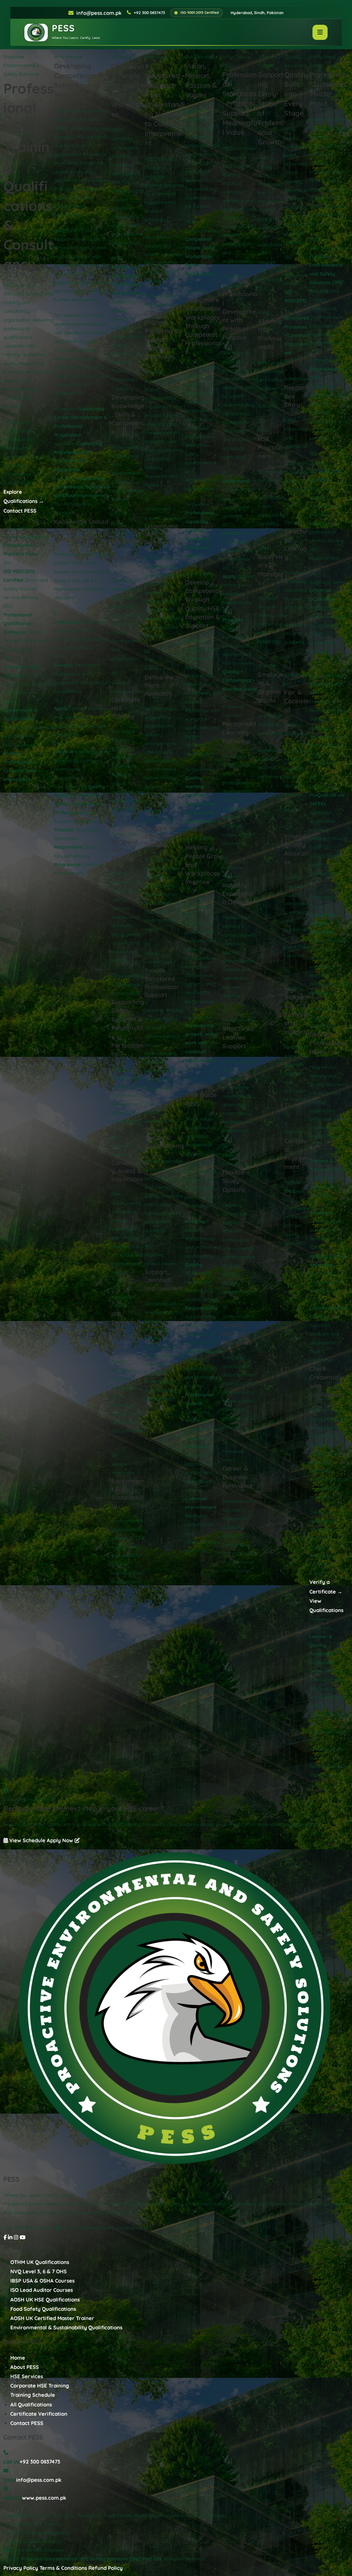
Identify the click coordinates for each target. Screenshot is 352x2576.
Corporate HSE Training (40, 2386)
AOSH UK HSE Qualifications (45, 2300)
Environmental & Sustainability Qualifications (66, 2327)
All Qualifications (31, 2405)
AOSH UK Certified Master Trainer (52, 2318)
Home (18, 2358)
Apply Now (61, 1840)
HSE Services (27, 2376)
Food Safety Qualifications (43, 2309)
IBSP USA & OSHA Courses (42, 2281)
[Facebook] (5, 2237)
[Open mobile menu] (320, 32)
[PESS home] (176, 2010)
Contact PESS (20, 511)
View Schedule (27, 1840)
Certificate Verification (39, 2414)
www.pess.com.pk (44, 2498)
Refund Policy (106, 2568)
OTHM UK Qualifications (40, 2262)
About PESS (25, 2367)
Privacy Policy (21, 2568)
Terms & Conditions (63, 2568)
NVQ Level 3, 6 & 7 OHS (38, 2271)
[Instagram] (16, 2237)
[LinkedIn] (10, 2237)
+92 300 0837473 (40, 2462)
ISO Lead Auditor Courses (42, 2290)
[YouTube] (23, 2237)
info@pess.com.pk (99, 13)
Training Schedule (33, 2395)
